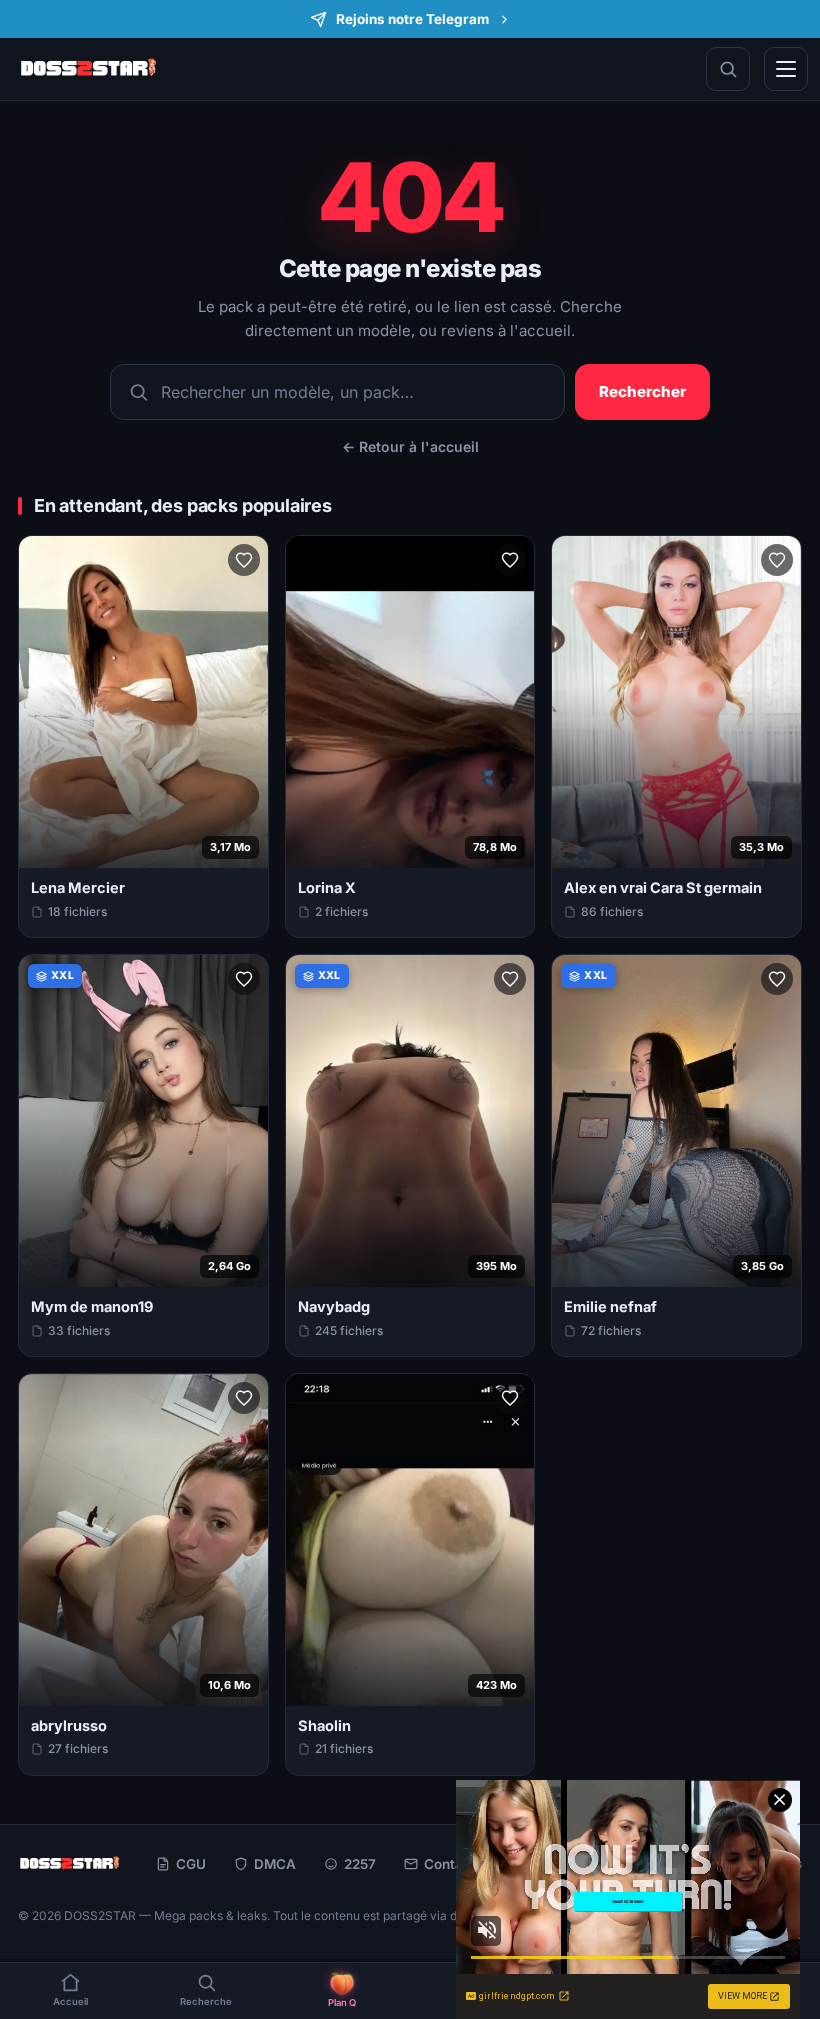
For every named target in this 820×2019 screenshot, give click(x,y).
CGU (191, 1864)
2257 (360, 1864)
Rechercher (642, 391)
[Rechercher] (728, 69)
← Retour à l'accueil (410, 446)
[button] (244, 560)
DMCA (275, 1864)
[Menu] (786, 69)
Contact (450, 1864)
